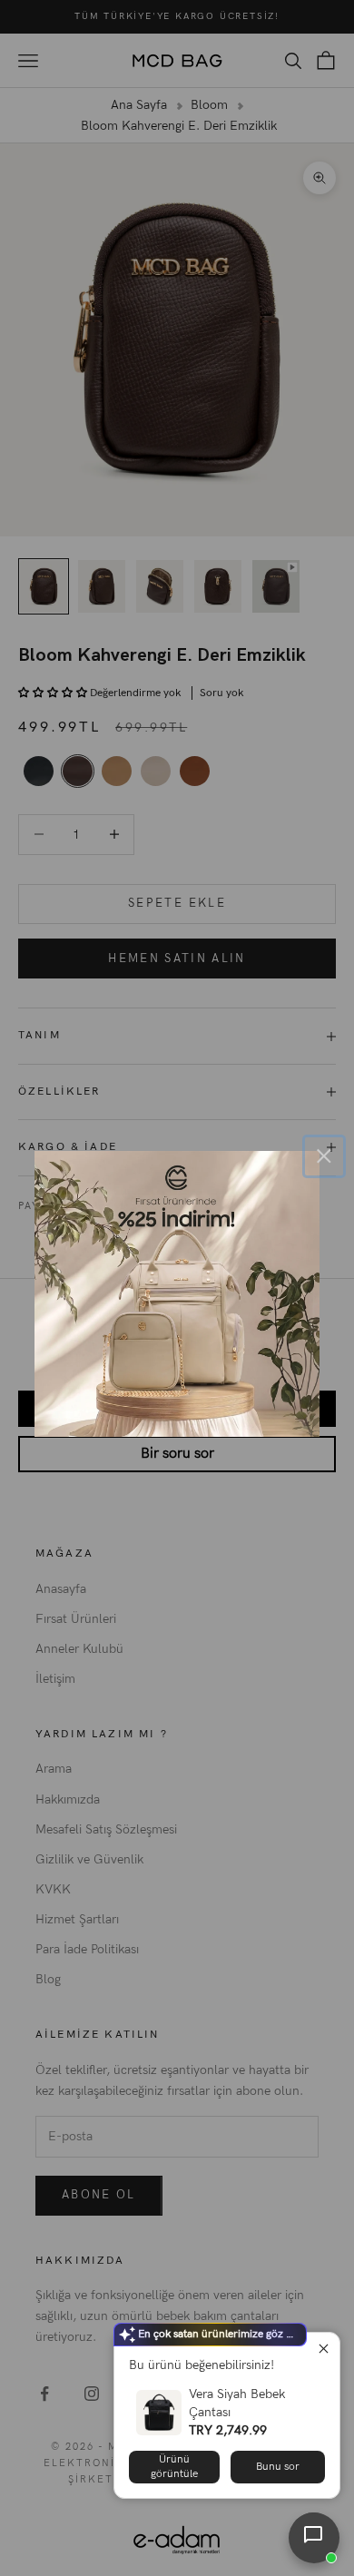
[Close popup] (324, 2349)
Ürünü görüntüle (174, 2467)
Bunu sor (278, 2467)
